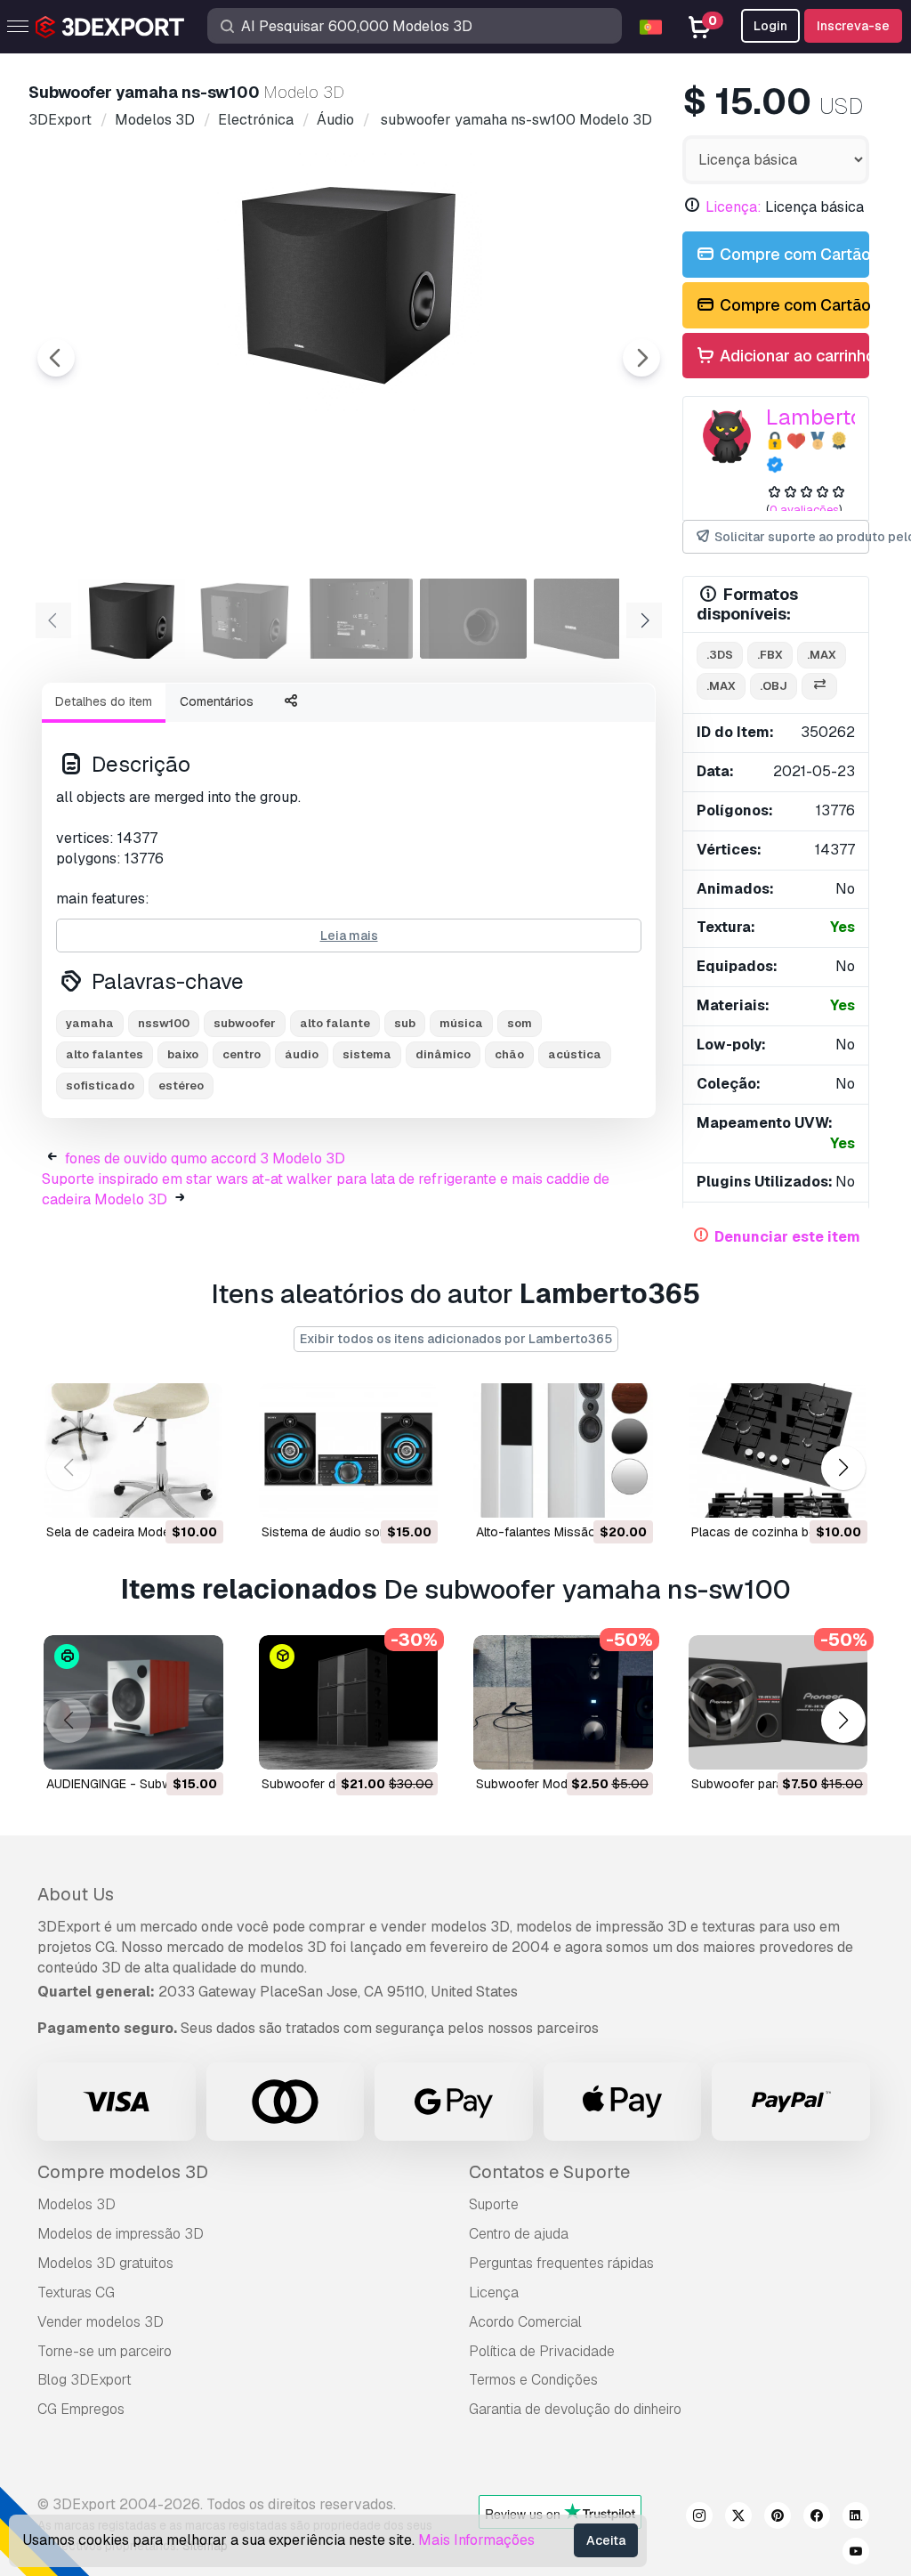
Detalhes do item (104, 701)
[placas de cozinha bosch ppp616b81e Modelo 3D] (778, 1450)
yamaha (90, 1023)
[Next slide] (641, 358)
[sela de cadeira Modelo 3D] (133, 1450)
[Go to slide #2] (246, 619)
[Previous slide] (56, 358)
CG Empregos (81, 2409)
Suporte (494, 2204)
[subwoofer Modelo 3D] (563, 1702)
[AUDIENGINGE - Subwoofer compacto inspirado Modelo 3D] (133, 1702)
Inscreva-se (853, 26)
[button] (843, 1468)
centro (242, 1054)
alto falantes (105, 1054)
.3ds (720, 655)
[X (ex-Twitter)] (738, 2518)
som (520, 1023)
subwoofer (245, 1023)
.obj (774, 686)
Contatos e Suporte (549, 2172)
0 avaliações (804, 510)
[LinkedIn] (856, 2518)
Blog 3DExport (85, 2380)
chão (509, 1054)
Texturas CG (76, 2292)
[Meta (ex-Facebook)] (817, 2518)
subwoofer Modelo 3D (540, 1784)
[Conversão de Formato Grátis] (819, 687)
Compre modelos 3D (123, 2172)
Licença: (734, 207)
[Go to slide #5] (587, 619)
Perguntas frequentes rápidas (561, 2263)
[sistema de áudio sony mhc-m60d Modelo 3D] (349, 1450)
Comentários (217, 701)
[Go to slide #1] (132, 619)
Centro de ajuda (519, 2234)
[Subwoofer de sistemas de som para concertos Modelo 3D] (349, 1702)
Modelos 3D (77, 2204)
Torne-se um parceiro (105, 2351)
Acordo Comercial (525, 2322)
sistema (367, 1054)
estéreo (181, 1085)
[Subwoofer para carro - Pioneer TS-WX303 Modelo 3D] (778, 1702)
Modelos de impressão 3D (121, 2234)
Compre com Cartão (793, 254)
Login (770, 26)
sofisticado (100, 1085)
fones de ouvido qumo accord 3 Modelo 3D (205, 1158)
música (461, 1023)
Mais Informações (476, 2540)
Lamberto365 (834, 417)
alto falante (335, 1023)
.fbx (770, 655)
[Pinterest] (778, 2518)
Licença (494, 2292)
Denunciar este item (787, 1237)
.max (822, 655)
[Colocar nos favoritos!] (198, 1493)
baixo (183, 1054)
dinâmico (443, 1054)
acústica (575, 1054)
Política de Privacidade (542, 2351)
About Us (76, 1894)
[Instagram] (699, 2518)
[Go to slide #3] (359, 619)
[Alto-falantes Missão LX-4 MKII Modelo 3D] (563, 1450)
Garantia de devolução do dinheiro (575, 2409)
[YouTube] (856, 2554)
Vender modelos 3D (101, 2322)
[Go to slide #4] (473, 619)
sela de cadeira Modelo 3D (123, 1532)
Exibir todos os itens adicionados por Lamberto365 (456, 1339)
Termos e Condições (533, 2380)
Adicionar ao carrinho (793, 356)
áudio (302, 1054)
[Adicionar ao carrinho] (161, 1493)
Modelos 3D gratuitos (105, 2263)
